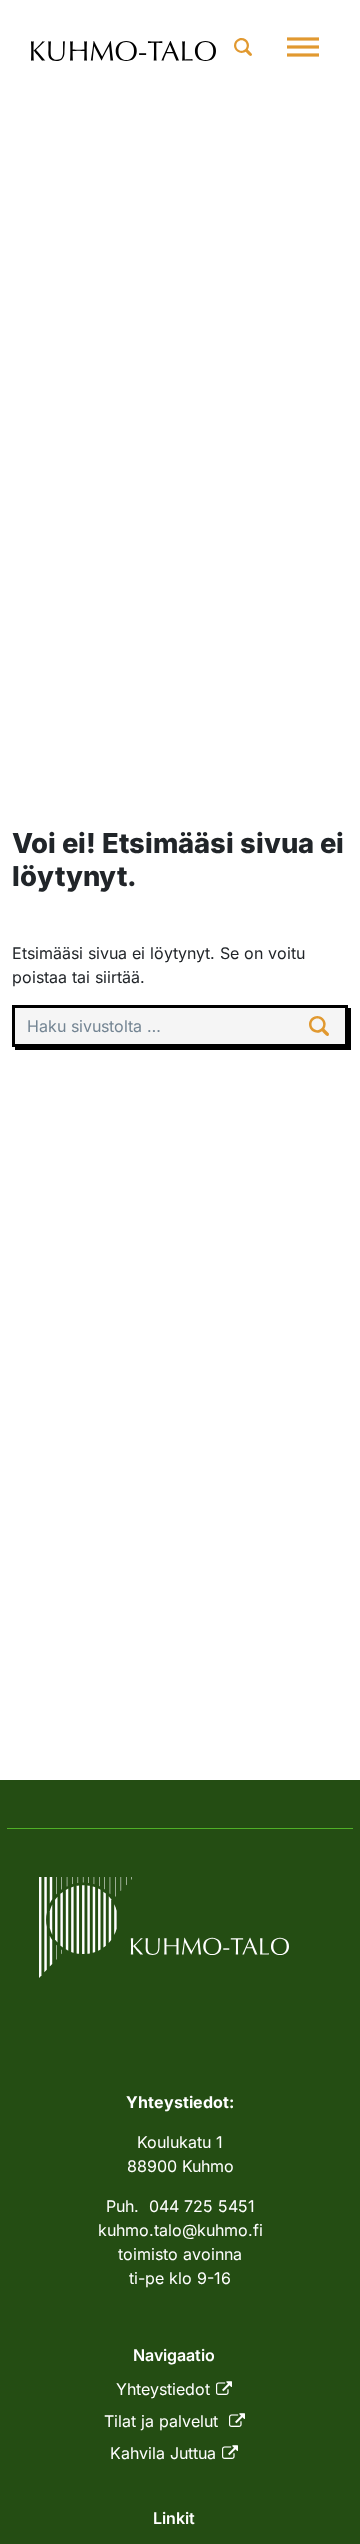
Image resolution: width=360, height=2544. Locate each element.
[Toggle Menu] (303, 46)
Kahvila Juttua (163, 2453)
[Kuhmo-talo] (123, 47)
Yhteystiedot (163, 2389)
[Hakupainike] (243, 46)
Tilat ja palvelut (163, 2421)
